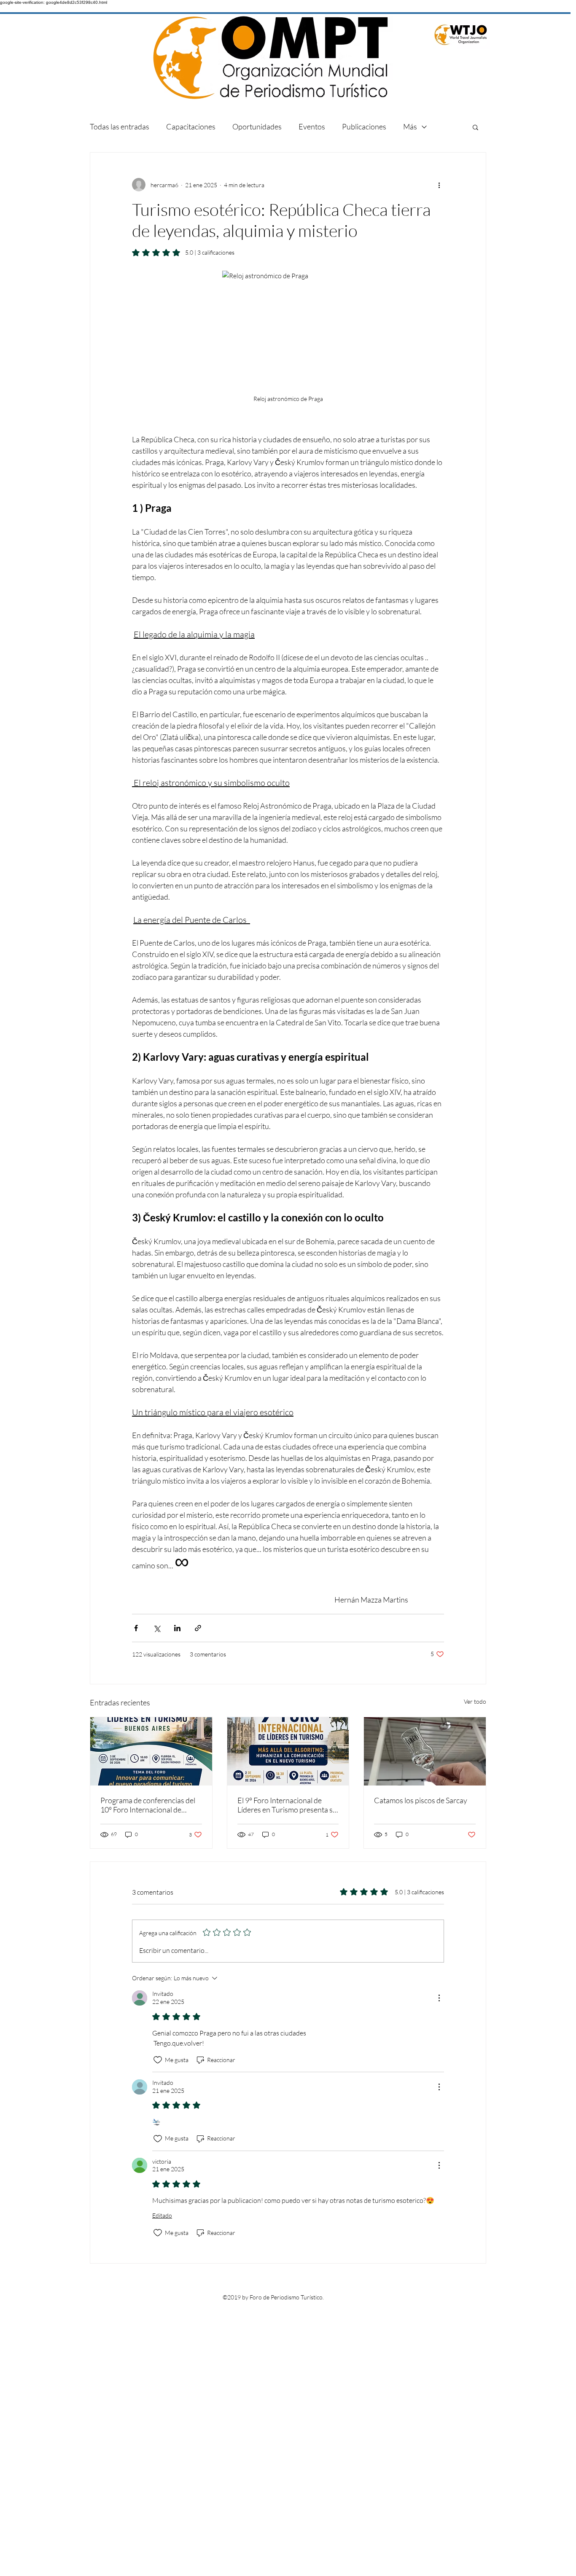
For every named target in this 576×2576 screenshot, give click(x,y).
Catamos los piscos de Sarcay (421, 1800)
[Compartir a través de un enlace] (198, 1628)
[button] (475, 127)
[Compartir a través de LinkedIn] (177, 1628)
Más (410, 126)
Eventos (312, 126)
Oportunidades (257, 126)
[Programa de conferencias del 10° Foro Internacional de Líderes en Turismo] (151, 1751)
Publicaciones (364, 126)
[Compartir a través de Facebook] (136, 1628)
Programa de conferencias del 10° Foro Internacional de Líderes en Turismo (148, 1805)
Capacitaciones (191, 126)
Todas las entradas (120, 126)
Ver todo (475, 1701)
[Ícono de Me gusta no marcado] (158, 2060)
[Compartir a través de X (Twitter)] (157, 1628)
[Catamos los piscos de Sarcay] (425, 1751)
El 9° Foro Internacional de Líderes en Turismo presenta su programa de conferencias (287, 1805)
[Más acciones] (439, 185)
